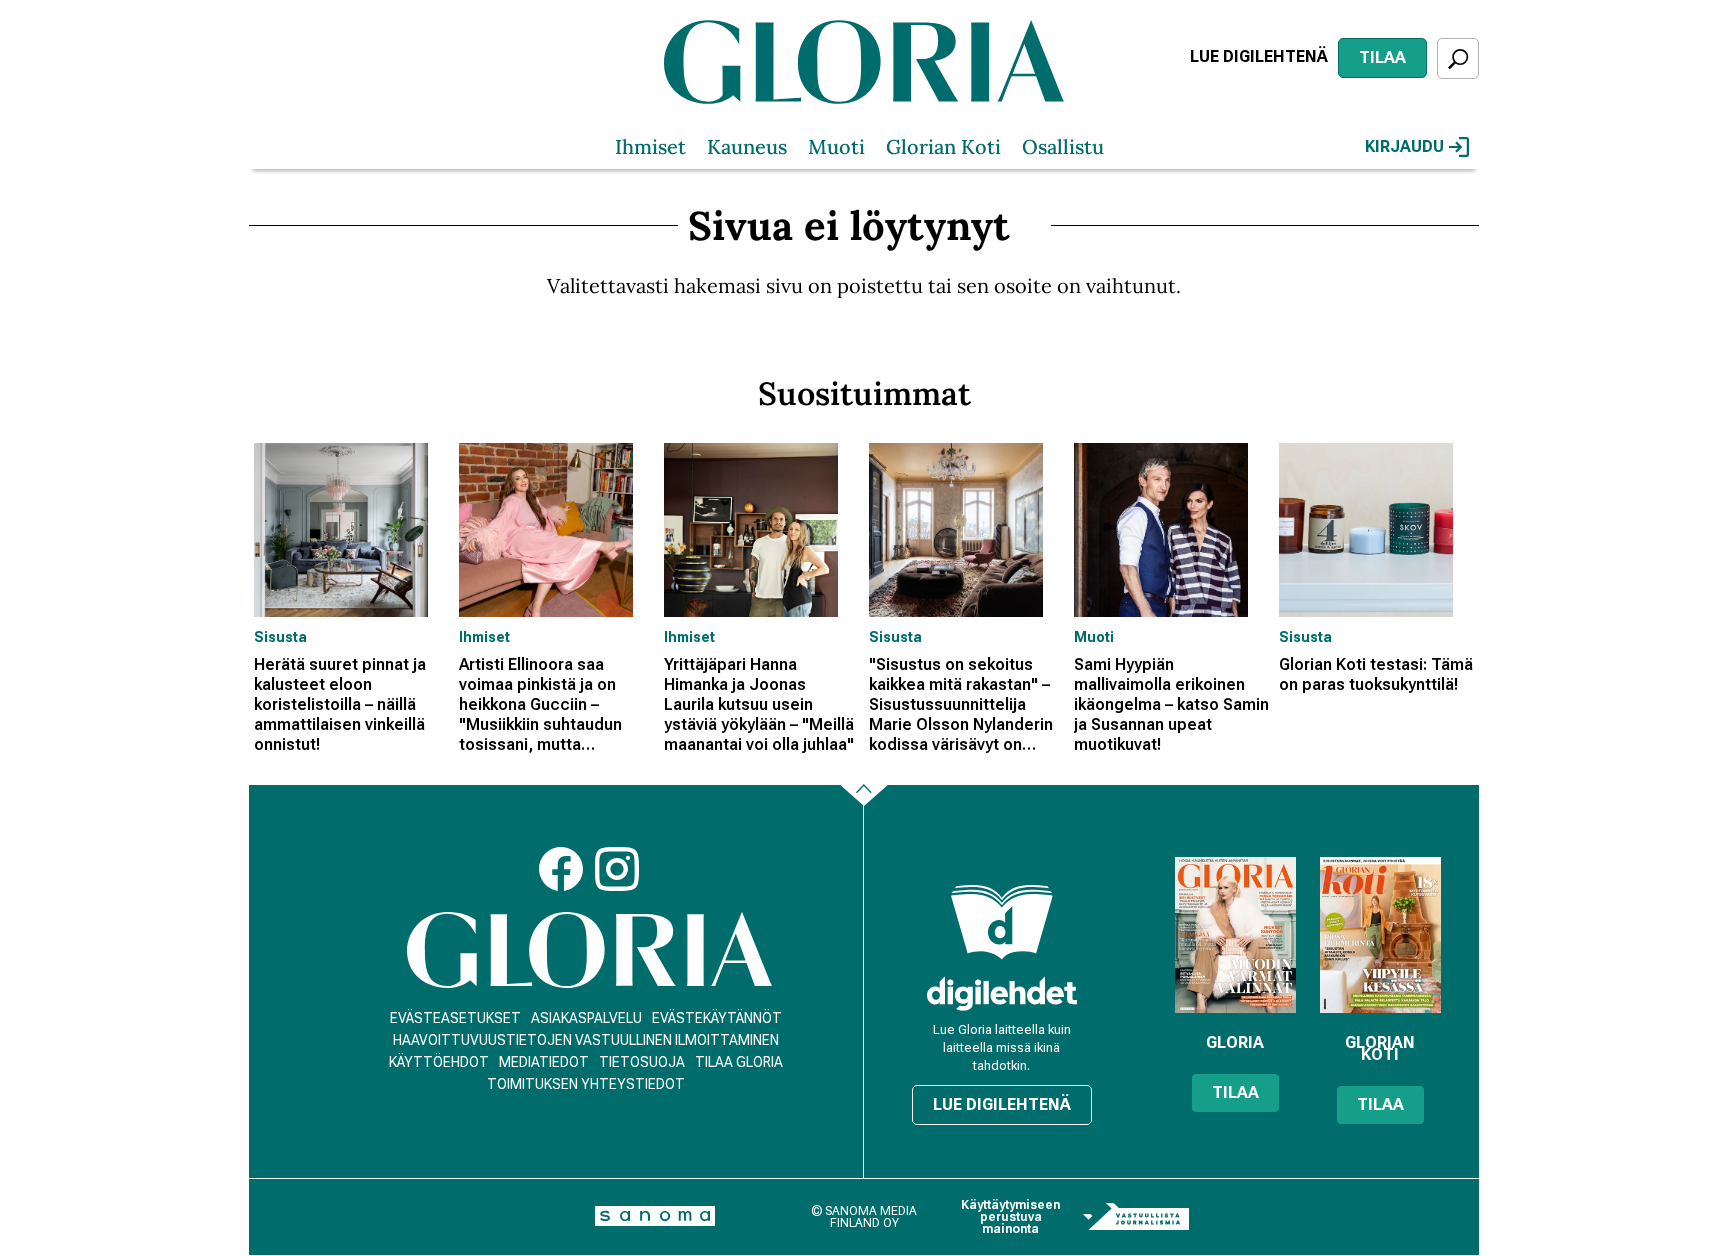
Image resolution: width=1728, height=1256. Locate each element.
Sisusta (280, 637)
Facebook (561, 869)
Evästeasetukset (455, 1018)
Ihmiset (650, 146)
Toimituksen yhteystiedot (586, 1084)
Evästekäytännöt (717, 1018)
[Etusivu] (589, 950)
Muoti (836, 146)
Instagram (617, 869)
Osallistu (1063, 146)
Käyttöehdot (439, 1062)
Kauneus (747, 146)
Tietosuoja (642, 1062)
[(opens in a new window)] (1002, 993)
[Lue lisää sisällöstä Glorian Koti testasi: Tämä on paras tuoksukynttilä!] (1376, 530)
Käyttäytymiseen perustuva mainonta (1010, 1217)
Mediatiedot (544, 1062)
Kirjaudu (1404, 146)
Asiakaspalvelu (586, 1018)
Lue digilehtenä (1259, 56)
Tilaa (1382, 57)
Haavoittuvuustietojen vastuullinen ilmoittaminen (586, 1040)
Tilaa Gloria (739, 1062)
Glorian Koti (943, 146)
